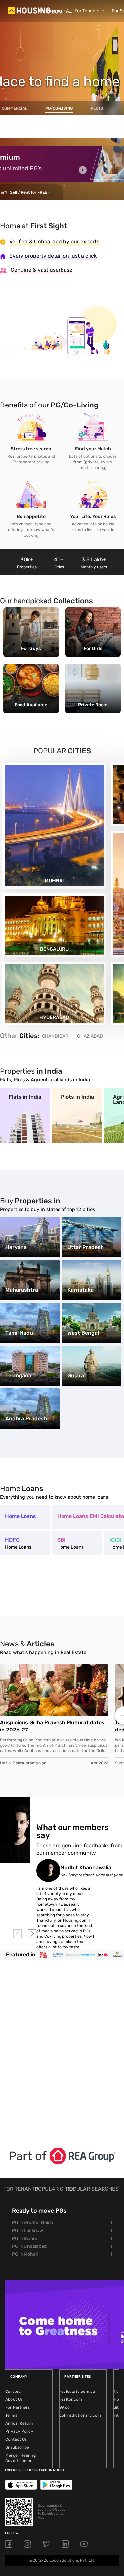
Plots (97, 108)
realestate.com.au (77, 2392)
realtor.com (71, 2399)
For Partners (18, 2407)
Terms (11, 2415)
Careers (13, 2392)
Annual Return (19, 2423)
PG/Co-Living (59, 108)
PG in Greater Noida (33, 2222)
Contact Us (16, 2439)
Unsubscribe (17, 2447)
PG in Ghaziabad (29, 2246)
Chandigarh (57, 1036)
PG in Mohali (25, 2254)
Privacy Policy (19, 2431)
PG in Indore (25, 2238)
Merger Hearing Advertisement (21, 2458)
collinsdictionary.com (80, 2415)
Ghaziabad (90, 1036)
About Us (14, 2399)
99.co (65, 2407)
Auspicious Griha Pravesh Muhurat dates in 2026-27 (52, 1726)
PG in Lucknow (27, 2230)
